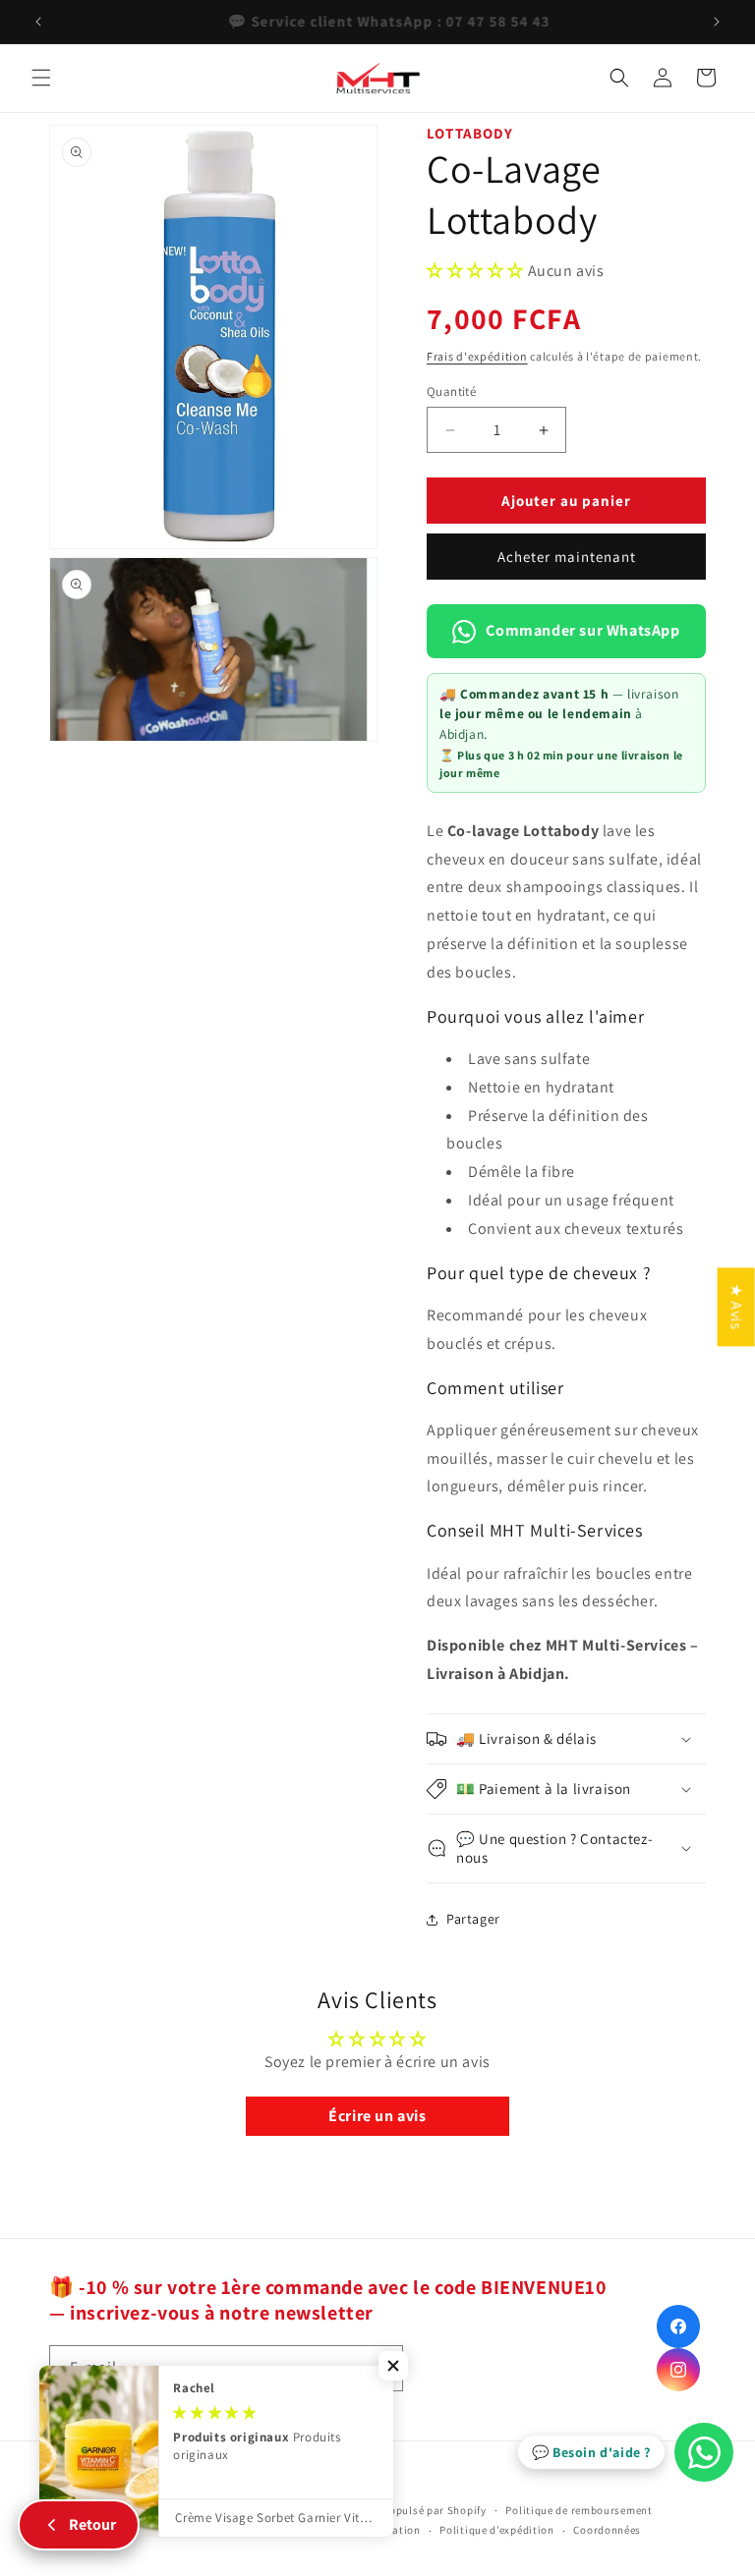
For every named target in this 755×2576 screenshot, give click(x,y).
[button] (41, 78)
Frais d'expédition (477, 356)
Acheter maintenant (567, 557)
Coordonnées (607, 2530)
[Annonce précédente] (38, 22)
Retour (92, 2524)
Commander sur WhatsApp (582, 630)
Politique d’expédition (496, 2530)
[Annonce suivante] (717, 22)
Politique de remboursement (579, 2510)
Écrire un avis (377, 2116)
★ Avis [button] (737, 1307)
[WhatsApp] (704, 2452)
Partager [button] (473, 1919)
